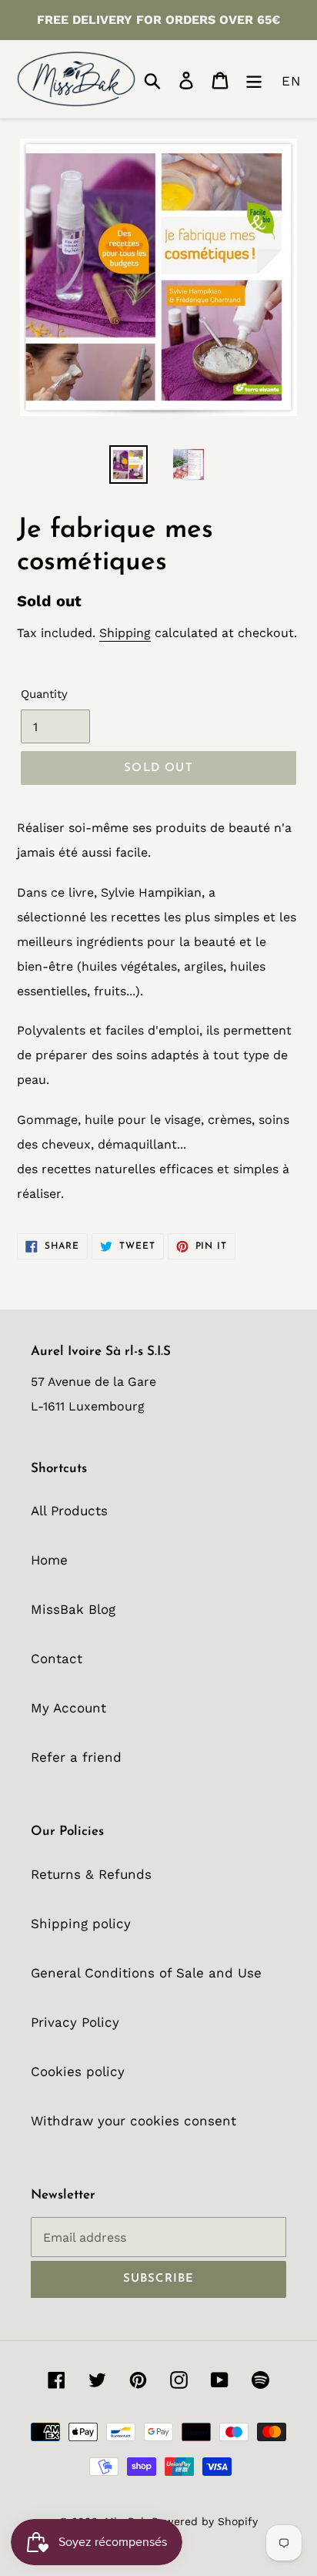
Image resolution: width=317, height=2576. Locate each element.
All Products (69, 1511)
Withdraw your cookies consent (133, 2121)
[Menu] (254, 79)
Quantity (44, 694)
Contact (57, 1659)
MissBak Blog (73, 1609)
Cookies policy (78, 2071)
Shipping (125, 633)
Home (49, 1560)
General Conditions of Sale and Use (146, 1973)
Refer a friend (76, 1757)
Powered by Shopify (205, 2521)
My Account (68, 1708)
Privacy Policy (75, 2022)
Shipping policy (81, 1924)
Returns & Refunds (91, 1874)
